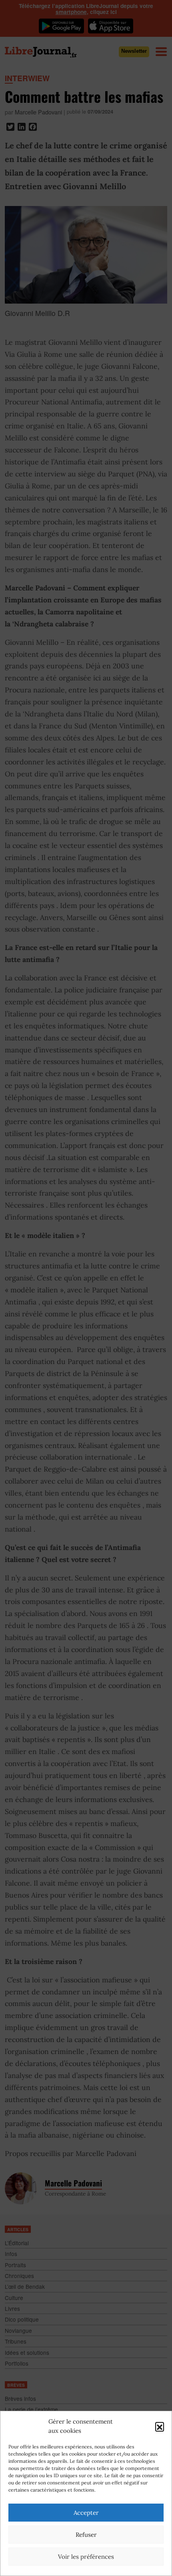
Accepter (86, 2513)
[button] (160, 2426)
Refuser (86, 2535)
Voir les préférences (86, 2557)
